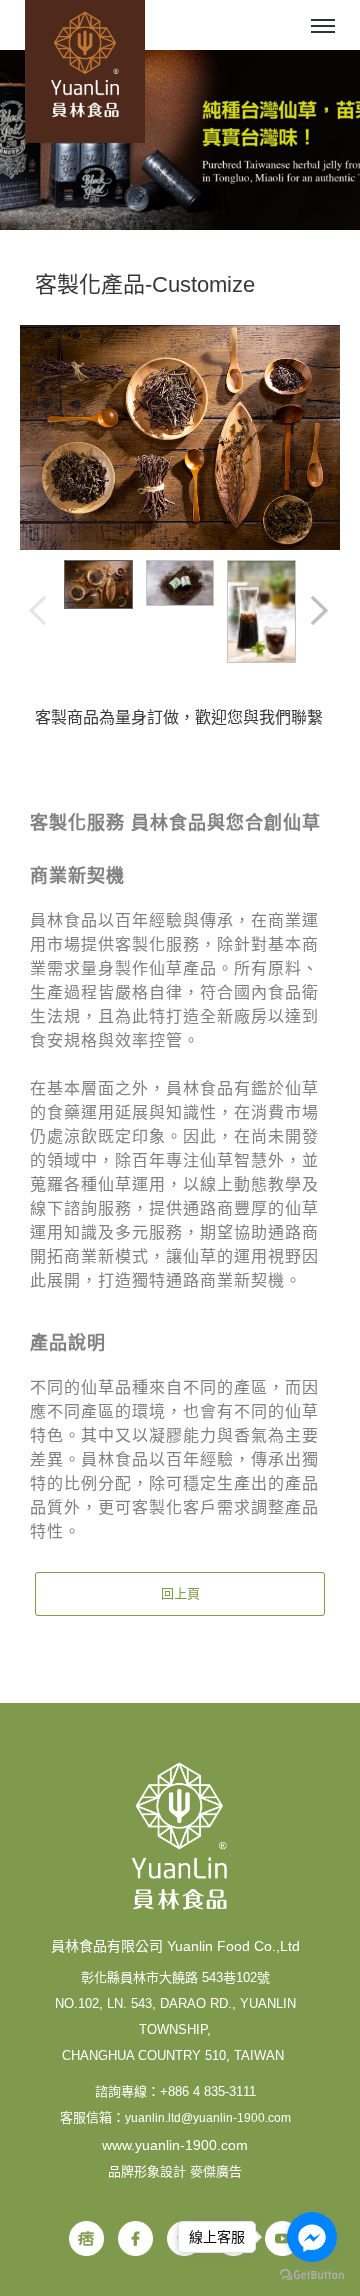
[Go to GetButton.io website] (312, 2275)
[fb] (135, 2238)
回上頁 (180, 1593)
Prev (39, 612)
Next (321, 612)
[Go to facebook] (312, 2237)
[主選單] (323, 27)
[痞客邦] (86, 2238)
